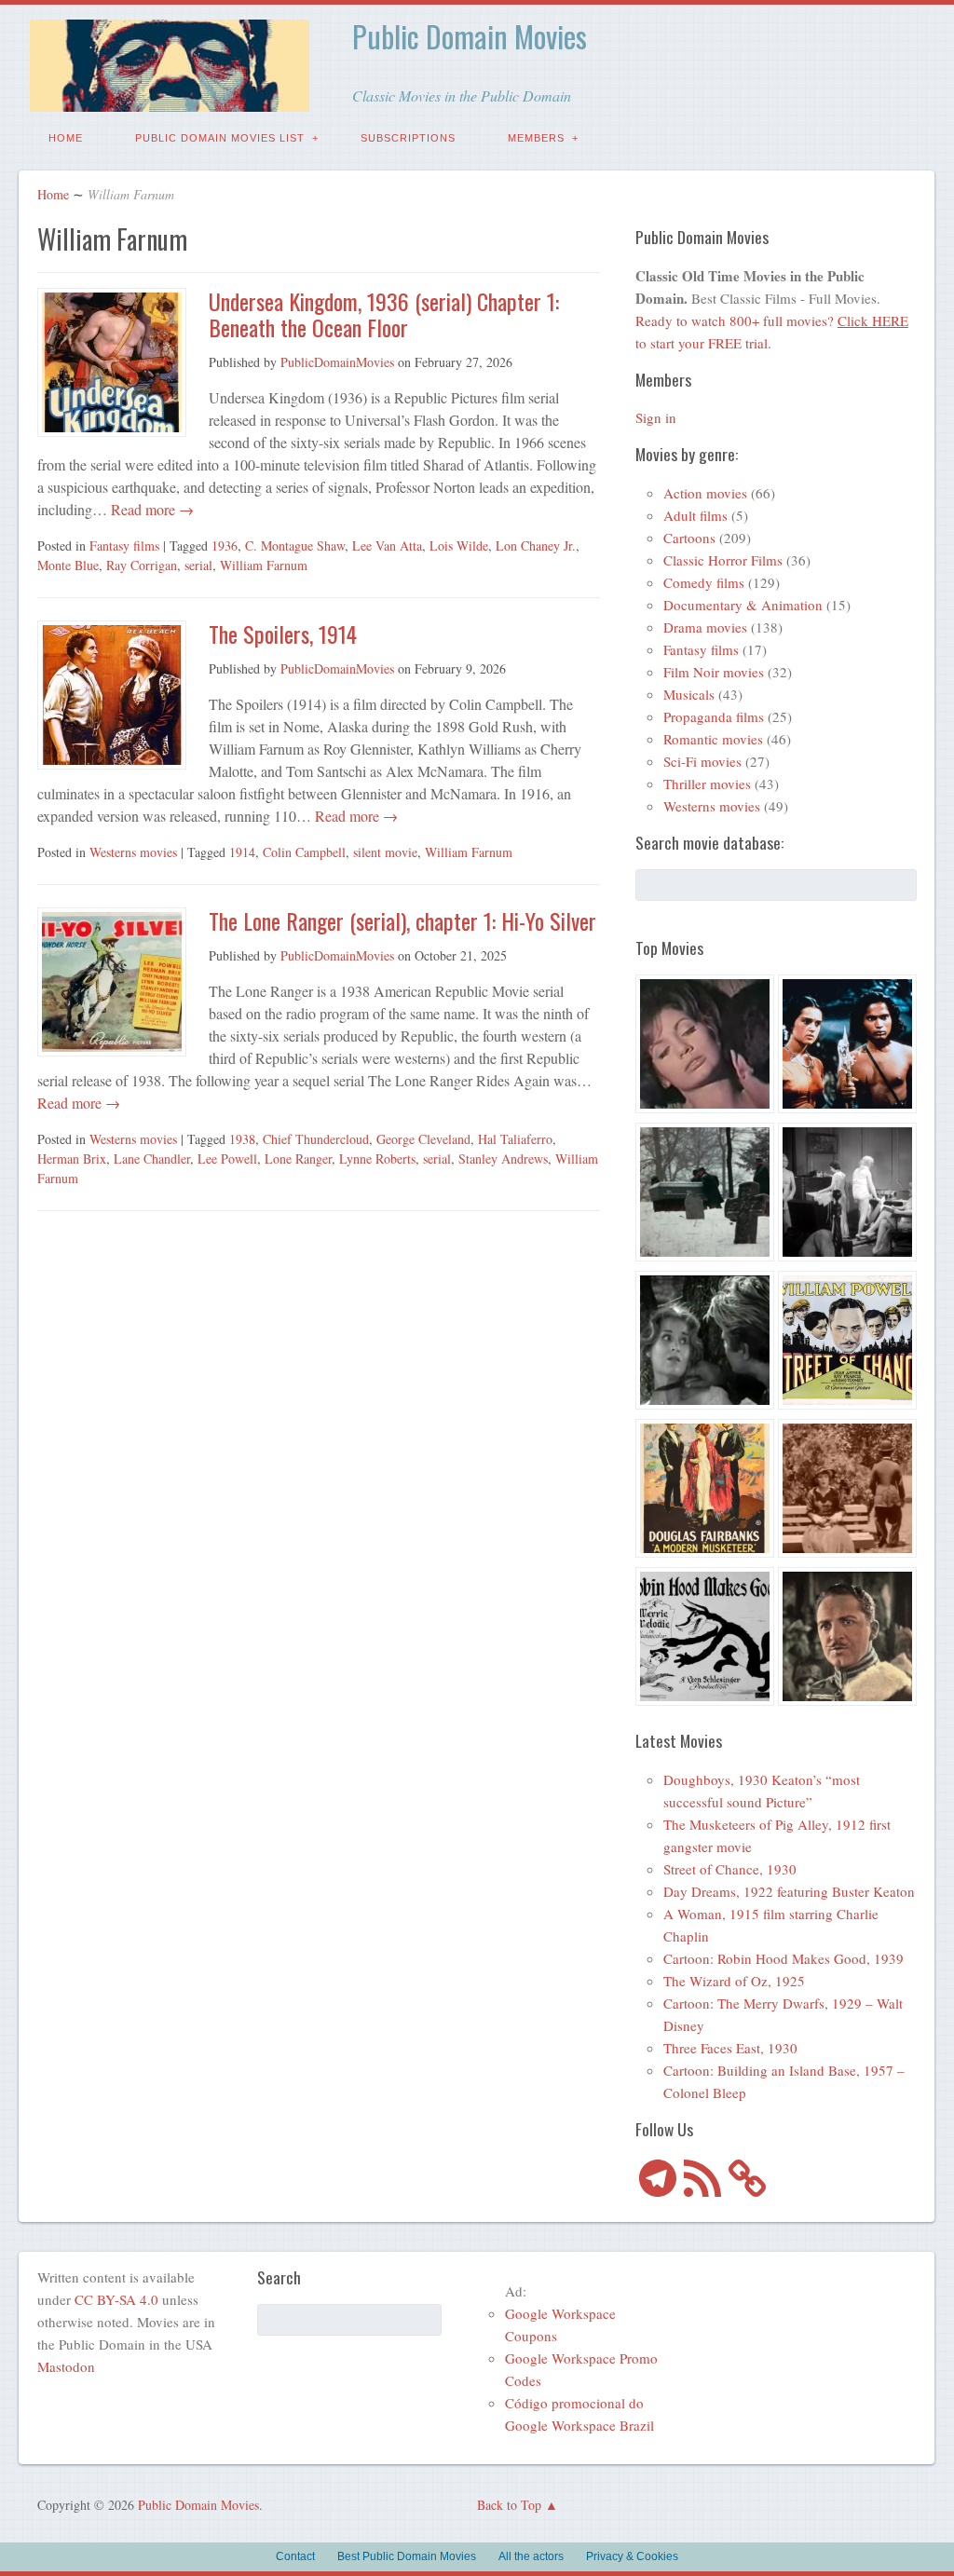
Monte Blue (68, 565)
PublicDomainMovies (337, 362)
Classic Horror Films (723, 560)
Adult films (695, 515)
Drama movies (705, 627)
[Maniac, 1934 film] (847, 1195)
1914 (242, 852)
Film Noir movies (714, 672)
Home (66, 138)
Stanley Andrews (503, 1159)
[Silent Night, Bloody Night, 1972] (705, 1195)
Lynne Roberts (377, 1159)
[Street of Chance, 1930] (847, 1343)
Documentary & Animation (743, 605)
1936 (225, 545)
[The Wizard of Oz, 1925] (847, 1639)
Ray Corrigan (142, 565)
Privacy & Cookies (632, 2556)
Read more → (150, 509)
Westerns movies (133, 852)
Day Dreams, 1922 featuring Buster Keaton (789, 1891)
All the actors (531, 2556)
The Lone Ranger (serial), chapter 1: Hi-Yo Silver (402, 920)
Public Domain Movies (470, 36)
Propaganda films (714, 716)
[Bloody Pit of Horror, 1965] (705, 1047)
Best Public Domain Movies (407, 2556)
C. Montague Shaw (295, 545)
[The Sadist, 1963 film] (705, 1343)
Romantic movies (713, 739)
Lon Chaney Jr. (536, 545)
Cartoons (689, 538)
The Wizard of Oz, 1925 (734, 1981)
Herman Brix (72, 1159)
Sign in (656, 417)
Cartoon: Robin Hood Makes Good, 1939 (784, 1958)
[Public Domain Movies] (170, 98)
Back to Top (509, 2505)
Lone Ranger (298, 1159)
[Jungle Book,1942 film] (847, 1047)
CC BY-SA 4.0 (116, 2299)
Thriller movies (707, 784)
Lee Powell (227, 1159)
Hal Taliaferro (515, 1139)
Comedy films (704, 582)
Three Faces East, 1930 (730, 2048)
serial (198, 565)
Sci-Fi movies (702, 761)
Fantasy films (124, 545)
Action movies (705, 493)
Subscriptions (408, 138)
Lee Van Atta (387, 545)
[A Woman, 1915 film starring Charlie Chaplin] (847, 1491)
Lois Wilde (459, 545)
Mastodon (66, 2366)
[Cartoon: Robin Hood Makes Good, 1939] (705, 1639)
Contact (295, 2556)
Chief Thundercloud (316, 1139)
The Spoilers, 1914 (283, 634)
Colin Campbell (304, 852)
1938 (242, 1139)
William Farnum (264, 565)
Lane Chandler (152, 1159)
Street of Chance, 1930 (730, 1869)
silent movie (385, 852)
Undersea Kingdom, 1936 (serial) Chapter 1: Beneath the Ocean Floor (384, 314)
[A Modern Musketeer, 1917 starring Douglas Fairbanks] (705, 1491)
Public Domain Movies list (220, 138)
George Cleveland (423, 1139)
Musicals (689, 694)
